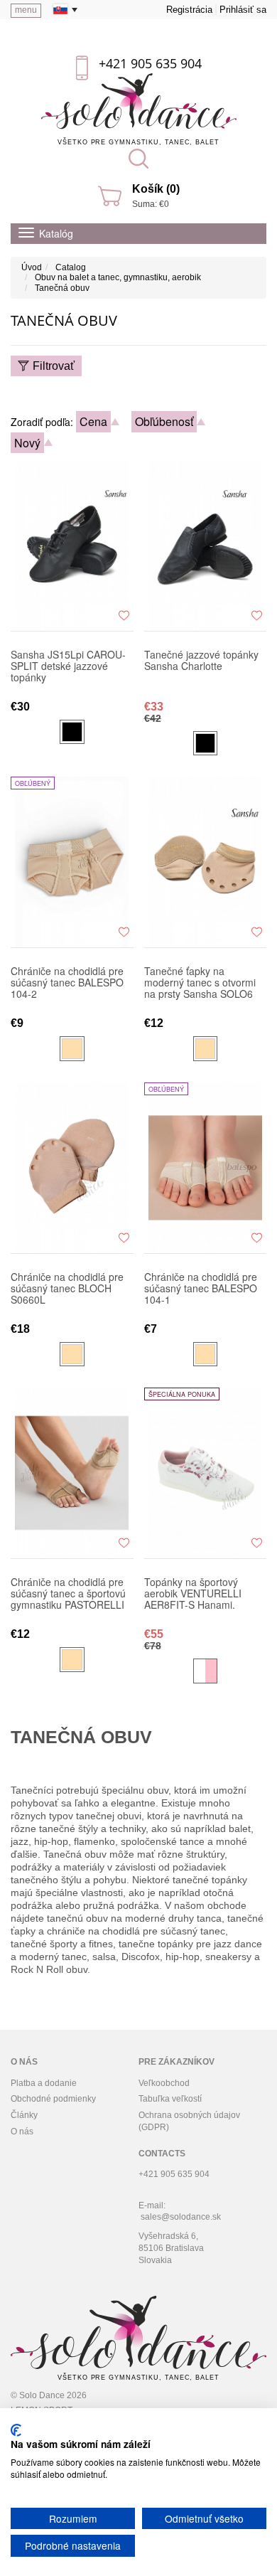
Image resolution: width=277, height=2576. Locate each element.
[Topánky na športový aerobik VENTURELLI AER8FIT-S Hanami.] (206, 1473)
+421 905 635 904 (150, 63)
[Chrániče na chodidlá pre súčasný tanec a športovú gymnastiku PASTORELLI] (72, 1473)
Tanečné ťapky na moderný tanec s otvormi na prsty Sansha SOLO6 (200, 983)
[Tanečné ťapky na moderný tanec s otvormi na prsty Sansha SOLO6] (206, 862)
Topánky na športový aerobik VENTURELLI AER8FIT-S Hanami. (193, 1594)
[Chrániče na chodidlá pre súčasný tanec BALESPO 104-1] (206, 1168)
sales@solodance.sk (181, 2217)
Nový (27, 443)
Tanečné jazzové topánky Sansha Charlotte (201, 661)
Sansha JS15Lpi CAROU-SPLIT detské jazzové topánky (68, 666)
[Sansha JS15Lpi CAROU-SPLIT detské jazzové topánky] (72, 545)
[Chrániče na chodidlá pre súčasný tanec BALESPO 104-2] (72, 862)
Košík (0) (156, 189)
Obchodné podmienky (53, 2099)
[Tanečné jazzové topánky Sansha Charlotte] (206, 545)
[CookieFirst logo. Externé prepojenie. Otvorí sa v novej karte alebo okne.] (16, 2430)
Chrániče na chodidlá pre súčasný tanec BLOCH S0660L (67, 1289)
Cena (93, 421)
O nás (22, 2131)
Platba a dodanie (44, 2083)
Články (24, 2115)
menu (26, 10)
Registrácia (189, 10)
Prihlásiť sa (243, 10)
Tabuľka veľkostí (170, 2099)
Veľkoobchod (164, 2083)
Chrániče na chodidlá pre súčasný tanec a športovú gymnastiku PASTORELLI (68, 1594)
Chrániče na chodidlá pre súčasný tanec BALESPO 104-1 (201, 1289)
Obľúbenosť (164, 421)
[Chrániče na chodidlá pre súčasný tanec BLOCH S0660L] (72, 1168)
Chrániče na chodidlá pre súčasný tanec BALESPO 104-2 (67, 983)
